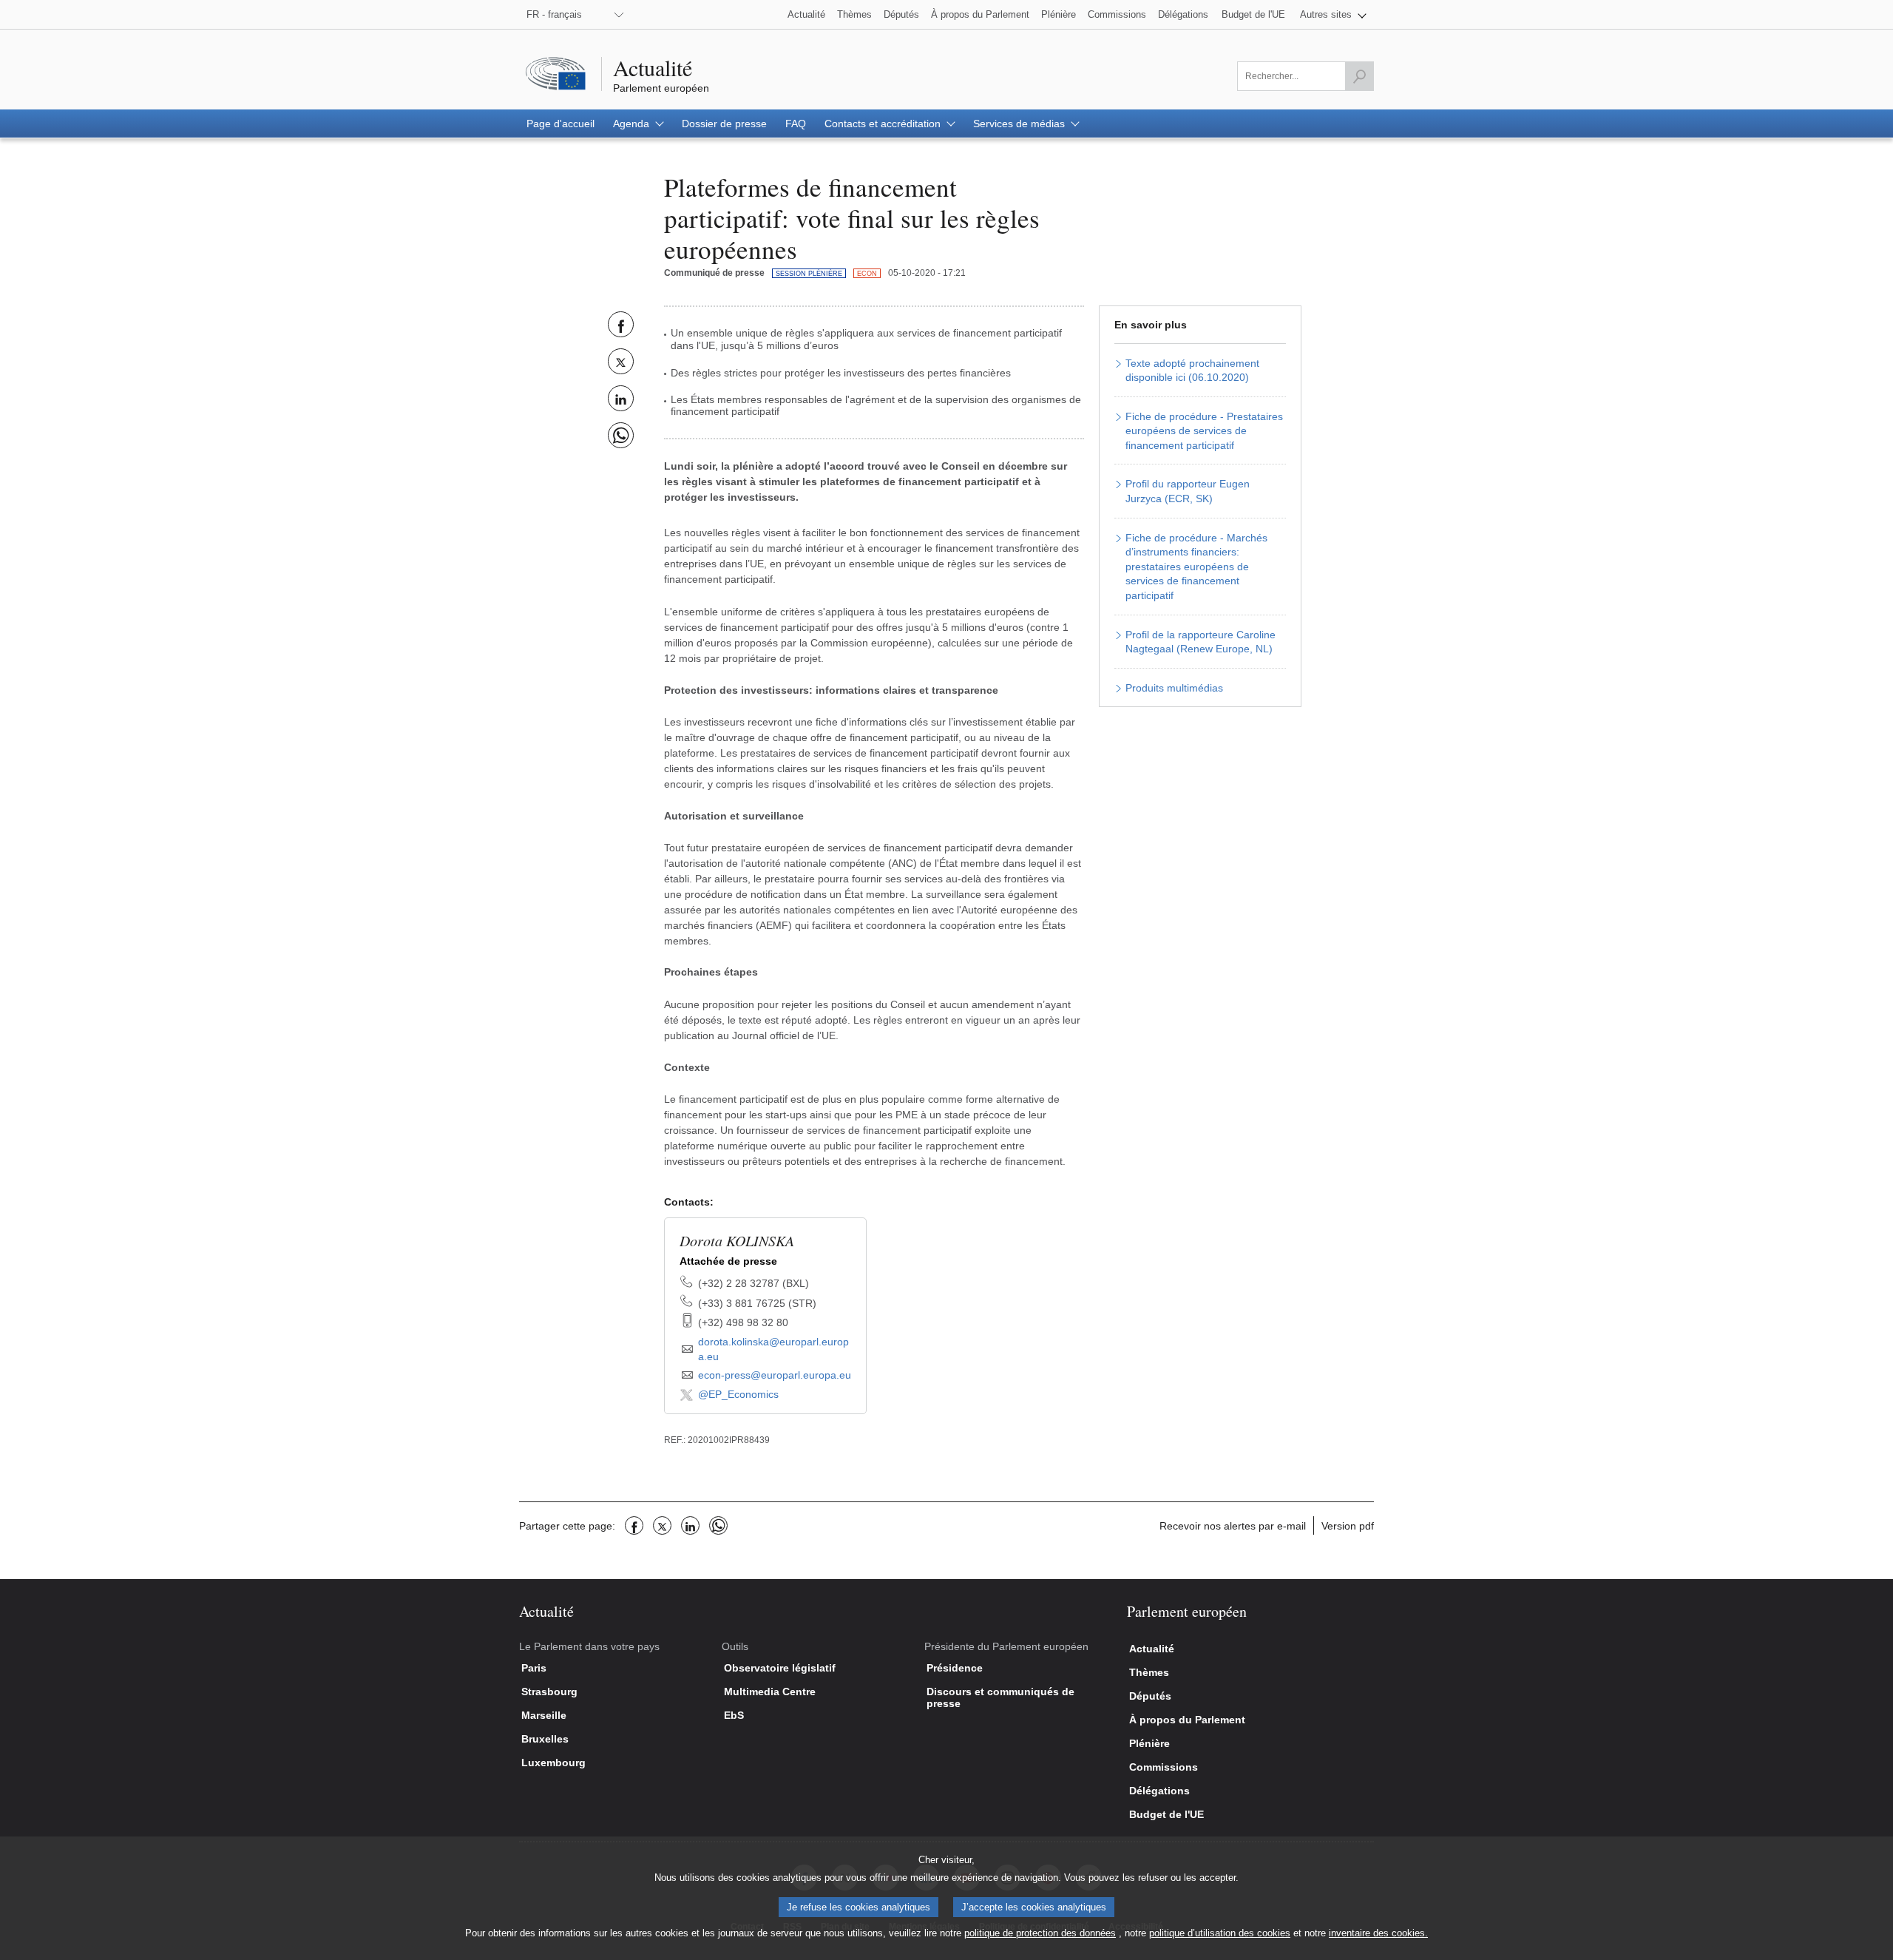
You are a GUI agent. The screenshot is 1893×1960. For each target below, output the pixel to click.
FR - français (554, 14)
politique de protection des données (1040, 1933)
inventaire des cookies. (1378, 1933)
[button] (1333, 14)
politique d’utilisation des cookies (1220, 1933)
